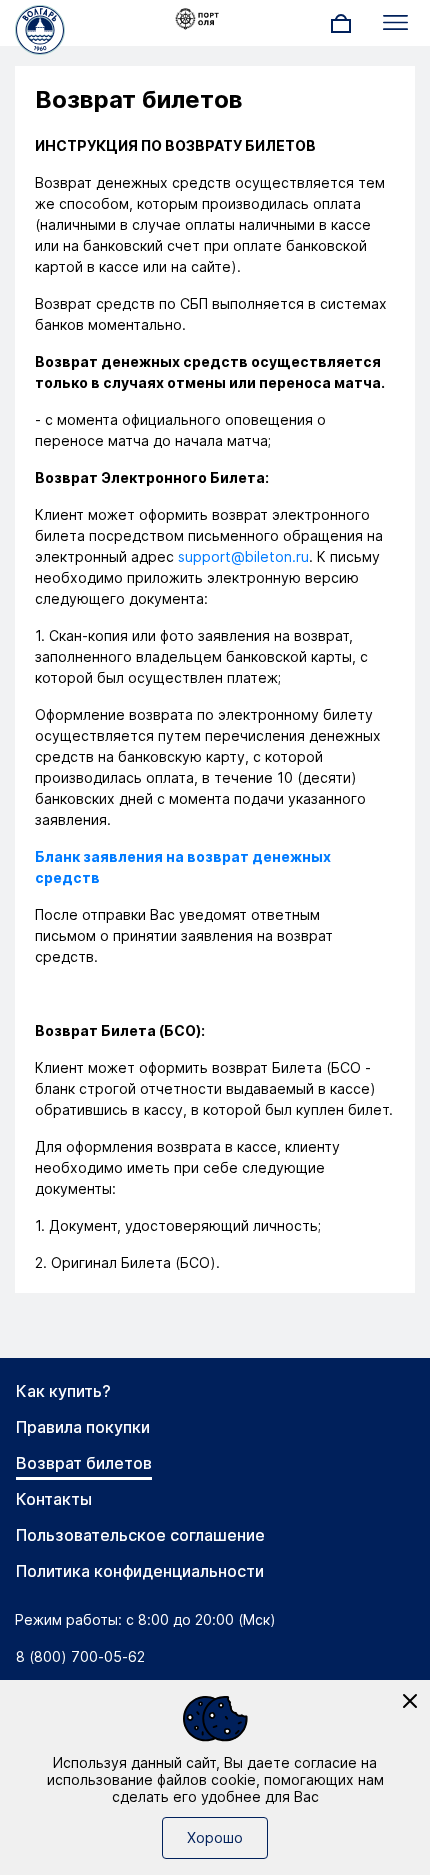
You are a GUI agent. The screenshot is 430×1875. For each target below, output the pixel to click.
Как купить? (63, 1391)
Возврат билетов (84, 1463)
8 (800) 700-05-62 (80, 1656)
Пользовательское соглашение (140, 1535)
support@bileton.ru (243, 556)
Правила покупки (83, 1427)
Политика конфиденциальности (140, 1571)
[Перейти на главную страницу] (40, 28)
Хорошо (215, 1837)
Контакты (54, 1499)
